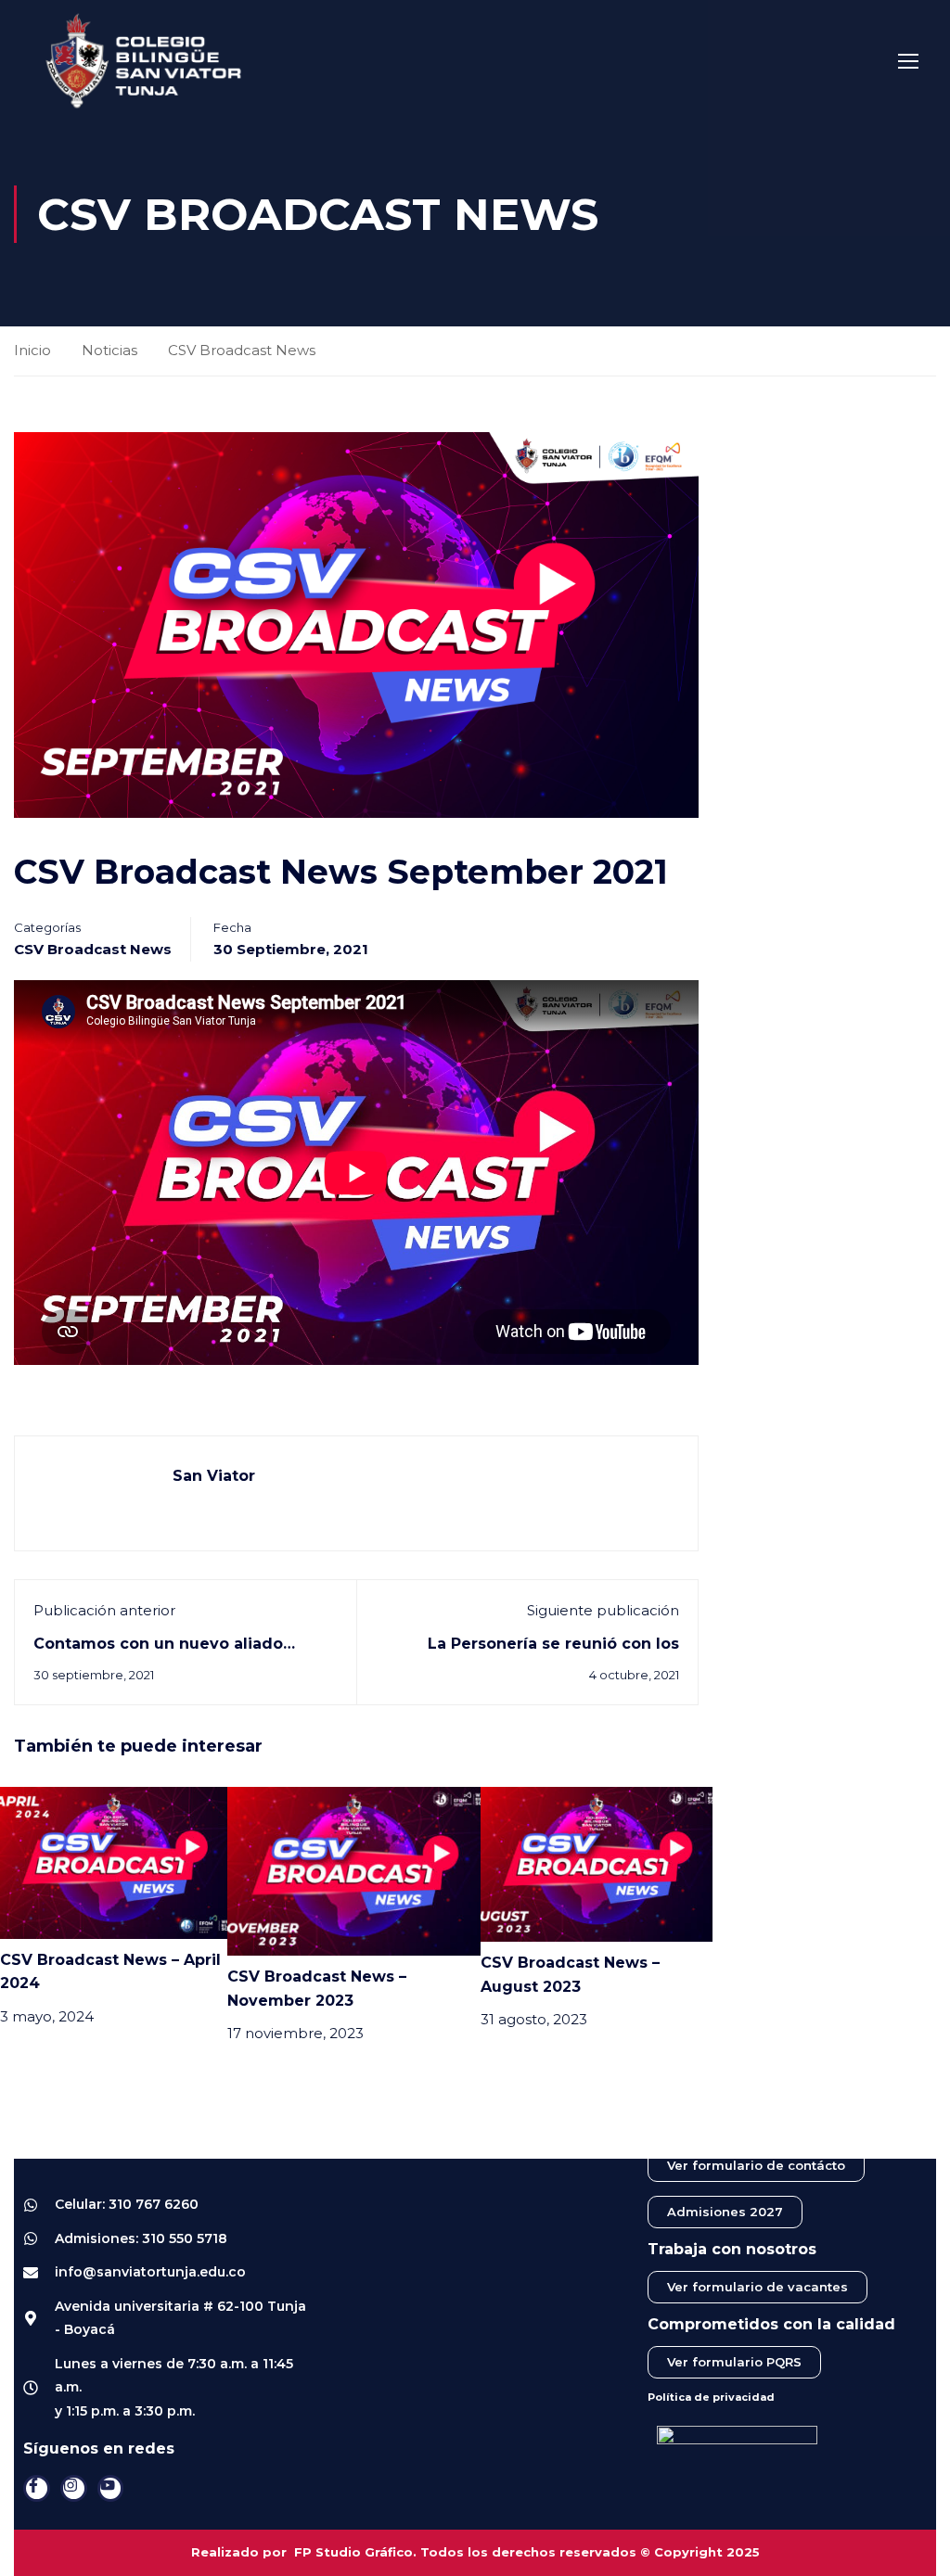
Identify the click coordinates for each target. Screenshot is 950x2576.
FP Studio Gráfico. (355, 2552)
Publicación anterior (104, 1610)
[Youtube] (111, 2488)
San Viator (214, 1476)
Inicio (32, 350)
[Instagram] (74, 2488)
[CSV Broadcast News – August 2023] (597, 1863)
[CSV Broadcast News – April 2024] (114, 1862)
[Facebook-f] (37, 2488)
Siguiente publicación (603, 1610)
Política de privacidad (711, 2397)
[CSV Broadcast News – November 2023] (354, 1870)
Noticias (109, 350)
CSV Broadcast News (242, 350)
